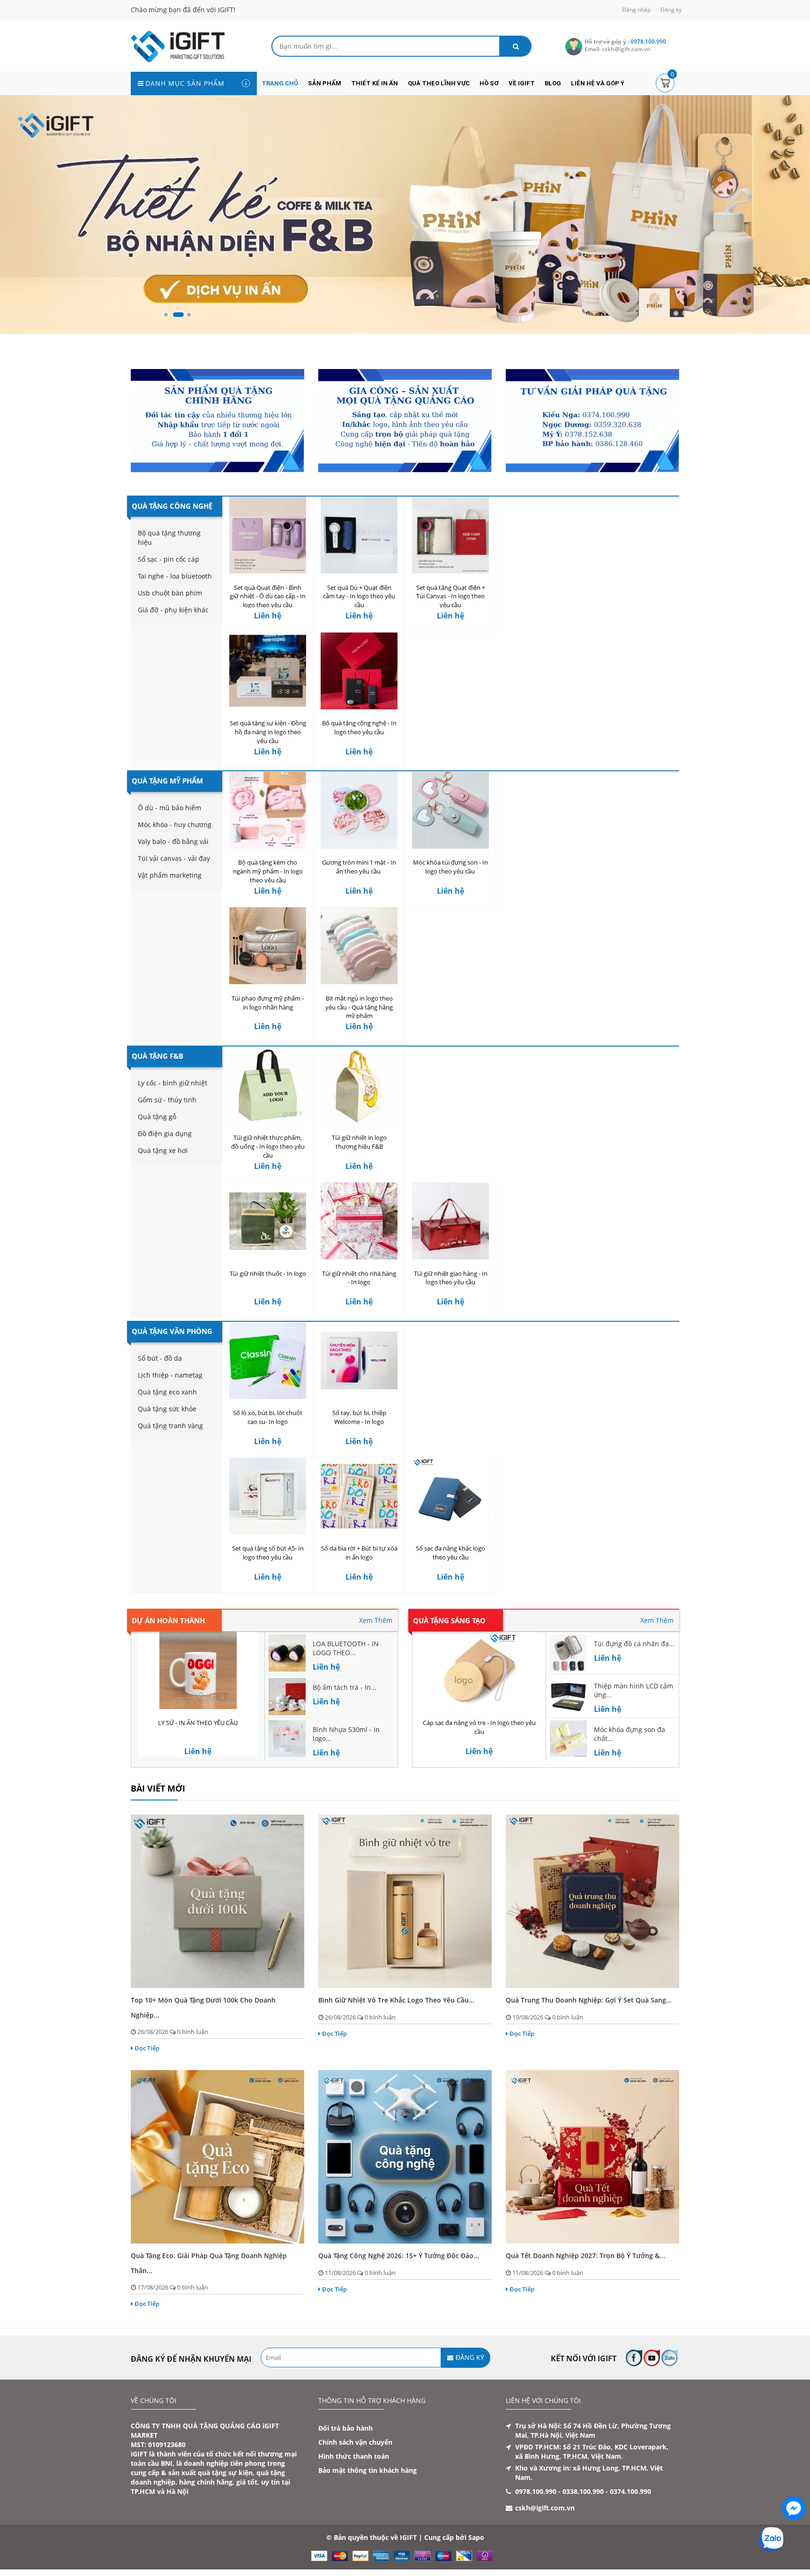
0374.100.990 (630, 2492)
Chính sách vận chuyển (355, 2443)
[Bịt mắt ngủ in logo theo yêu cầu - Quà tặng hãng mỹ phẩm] (359, 946)
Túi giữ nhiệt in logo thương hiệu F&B (359, 1142)
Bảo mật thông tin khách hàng (367, 2471)
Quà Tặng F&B (157, 1056)
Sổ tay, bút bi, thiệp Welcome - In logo (359, 1417)
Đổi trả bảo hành (345, 2429)
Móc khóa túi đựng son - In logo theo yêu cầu (450, 867)
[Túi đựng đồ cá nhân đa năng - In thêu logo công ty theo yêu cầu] (568, 1653)
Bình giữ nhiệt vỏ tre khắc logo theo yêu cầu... (396, 2000)
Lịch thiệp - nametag (170, 1375)
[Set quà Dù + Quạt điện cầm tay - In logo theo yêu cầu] (359, 535)
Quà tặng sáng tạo (449, 1620)
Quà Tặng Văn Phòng (172, 1331)
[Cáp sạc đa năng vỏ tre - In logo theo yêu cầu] (479, 1670)
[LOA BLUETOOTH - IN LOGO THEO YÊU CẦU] (287, 1653)
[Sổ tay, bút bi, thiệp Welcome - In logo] (359, 1360)
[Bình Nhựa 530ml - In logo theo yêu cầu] (287, 1738)
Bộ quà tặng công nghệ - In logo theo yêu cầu (359, 727)
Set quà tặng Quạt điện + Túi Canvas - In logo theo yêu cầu (451, 596)
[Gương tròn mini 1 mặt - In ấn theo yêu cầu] (359, 810)
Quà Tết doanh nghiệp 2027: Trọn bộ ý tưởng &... (585, 2256)
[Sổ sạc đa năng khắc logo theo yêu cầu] (450, 1496)
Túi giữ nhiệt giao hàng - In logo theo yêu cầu (451, 1278)
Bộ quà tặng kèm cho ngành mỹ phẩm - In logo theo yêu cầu (268, 872)
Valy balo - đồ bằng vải (173, 842)
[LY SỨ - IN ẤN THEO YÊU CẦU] (198, 1670)
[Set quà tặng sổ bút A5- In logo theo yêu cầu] (268, 1496)
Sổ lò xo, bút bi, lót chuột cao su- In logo (268, 1417)
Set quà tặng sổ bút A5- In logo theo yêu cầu (268, 1553)
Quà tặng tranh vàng (170, 1426)
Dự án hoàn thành (168, 1620)
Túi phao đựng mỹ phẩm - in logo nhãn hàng (268, 1003)
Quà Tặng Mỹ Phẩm (167, 781)
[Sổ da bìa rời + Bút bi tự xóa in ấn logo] (359, 1496)
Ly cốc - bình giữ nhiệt (172, 1083)
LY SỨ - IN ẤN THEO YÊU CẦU (198, 1723)
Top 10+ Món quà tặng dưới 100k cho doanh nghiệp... (203, 2008)
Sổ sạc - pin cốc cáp (169, 559)
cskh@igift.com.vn (545, 2508)
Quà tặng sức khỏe (167, 1409)
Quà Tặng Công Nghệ (172, 506)
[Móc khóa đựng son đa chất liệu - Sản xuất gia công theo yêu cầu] (568, 1738)
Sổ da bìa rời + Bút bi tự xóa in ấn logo (359, 1553)
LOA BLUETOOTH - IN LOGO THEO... (346, 1648)
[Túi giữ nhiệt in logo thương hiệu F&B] (359, 1085)
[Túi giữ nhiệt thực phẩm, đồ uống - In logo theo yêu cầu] (268, 1085)
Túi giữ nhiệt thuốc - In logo (268, 1273)
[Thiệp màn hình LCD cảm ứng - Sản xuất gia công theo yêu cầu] (568, 1694)
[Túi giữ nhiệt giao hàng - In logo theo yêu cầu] (450, 1221)
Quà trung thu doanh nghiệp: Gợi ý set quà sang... (589, 2000)
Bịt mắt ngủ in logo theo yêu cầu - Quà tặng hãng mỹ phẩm (359, 1007)
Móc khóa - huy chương (175, 825)
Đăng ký (671, 10)
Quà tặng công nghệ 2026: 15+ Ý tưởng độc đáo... (399, 2256)
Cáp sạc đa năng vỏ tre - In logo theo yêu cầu (479, 1727)
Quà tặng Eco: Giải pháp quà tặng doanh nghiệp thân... (209, 2263)
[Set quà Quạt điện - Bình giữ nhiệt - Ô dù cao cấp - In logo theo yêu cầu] (268, 535)
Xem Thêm (376, 1620)
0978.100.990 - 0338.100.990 (559, 2492)
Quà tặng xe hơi (163, 1150)
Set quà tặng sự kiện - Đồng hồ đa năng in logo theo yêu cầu (268, 732)
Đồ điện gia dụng (165, 1134)
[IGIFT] (178, 46)
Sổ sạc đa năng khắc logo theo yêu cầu (450, 1553)
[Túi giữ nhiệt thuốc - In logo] (268, 1221)
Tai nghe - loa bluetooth (175, 576)
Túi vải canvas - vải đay (174, 859)
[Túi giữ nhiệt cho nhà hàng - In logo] (359, 1221)
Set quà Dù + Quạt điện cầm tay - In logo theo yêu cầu (359, 596)
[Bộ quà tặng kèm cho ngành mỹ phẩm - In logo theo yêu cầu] (268, 810)
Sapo (476, 2538)
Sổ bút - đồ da (160, 1358)
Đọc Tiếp (147, 2049)
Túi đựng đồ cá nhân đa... (634, 1644)
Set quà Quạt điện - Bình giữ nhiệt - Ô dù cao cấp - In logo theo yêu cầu (268, 596)
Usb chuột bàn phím (170, 593)
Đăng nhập (636, 10)
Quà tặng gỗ (157, 1117)
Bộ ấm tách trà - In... (345, 1687)
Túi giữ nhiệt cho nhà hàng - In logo (359, 1278)
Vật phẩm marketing (170, 876)
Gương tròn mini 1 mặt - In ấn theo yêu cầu (359, 867)
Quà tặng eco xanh (167, 1392)
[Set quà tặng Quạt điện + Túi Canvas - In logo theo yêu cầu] (450, 535)
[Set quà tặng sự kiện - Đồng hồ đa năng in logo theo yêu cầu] (268, 671)
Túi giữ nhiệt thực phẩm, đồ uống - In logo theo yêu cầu (268, 1146)
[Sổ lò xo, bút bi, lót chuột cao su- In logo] (268, 1360)
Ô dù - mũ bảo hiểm (169, 808)
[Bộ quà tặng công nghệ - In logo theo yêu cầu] (359, 671)
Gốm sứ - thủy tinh (167, 1100)
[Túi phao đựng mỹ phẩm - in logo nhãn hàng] (268, 946)
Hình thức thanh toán (354, 2457)
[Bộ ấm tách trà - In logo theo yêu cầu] (287, 1696)
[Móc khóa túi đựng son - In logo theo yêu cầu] (450, 810)
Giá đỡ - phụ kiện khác (173, 610)
